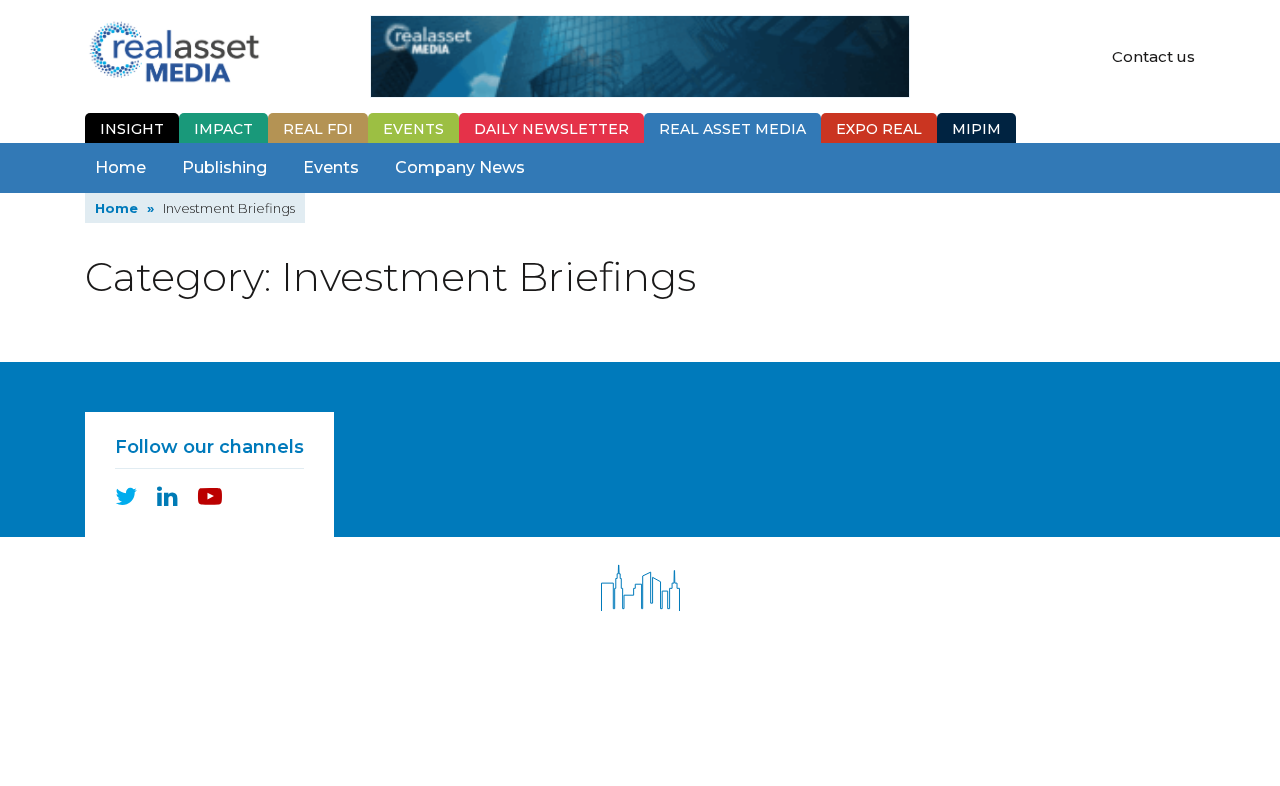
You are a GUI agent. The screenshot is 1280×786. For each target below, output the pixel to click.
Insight (132, 129)
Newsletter (551, 129)
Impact (223, 129)
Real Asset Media (732, 129)
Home (120, 167)
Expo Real (879, 129)
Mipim (976, 129)
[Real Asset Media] (174, 50)
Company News (460, 167)
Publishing (224, 167)
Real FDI (318, 129)
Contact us (1153, 56)
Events (413, 129)
